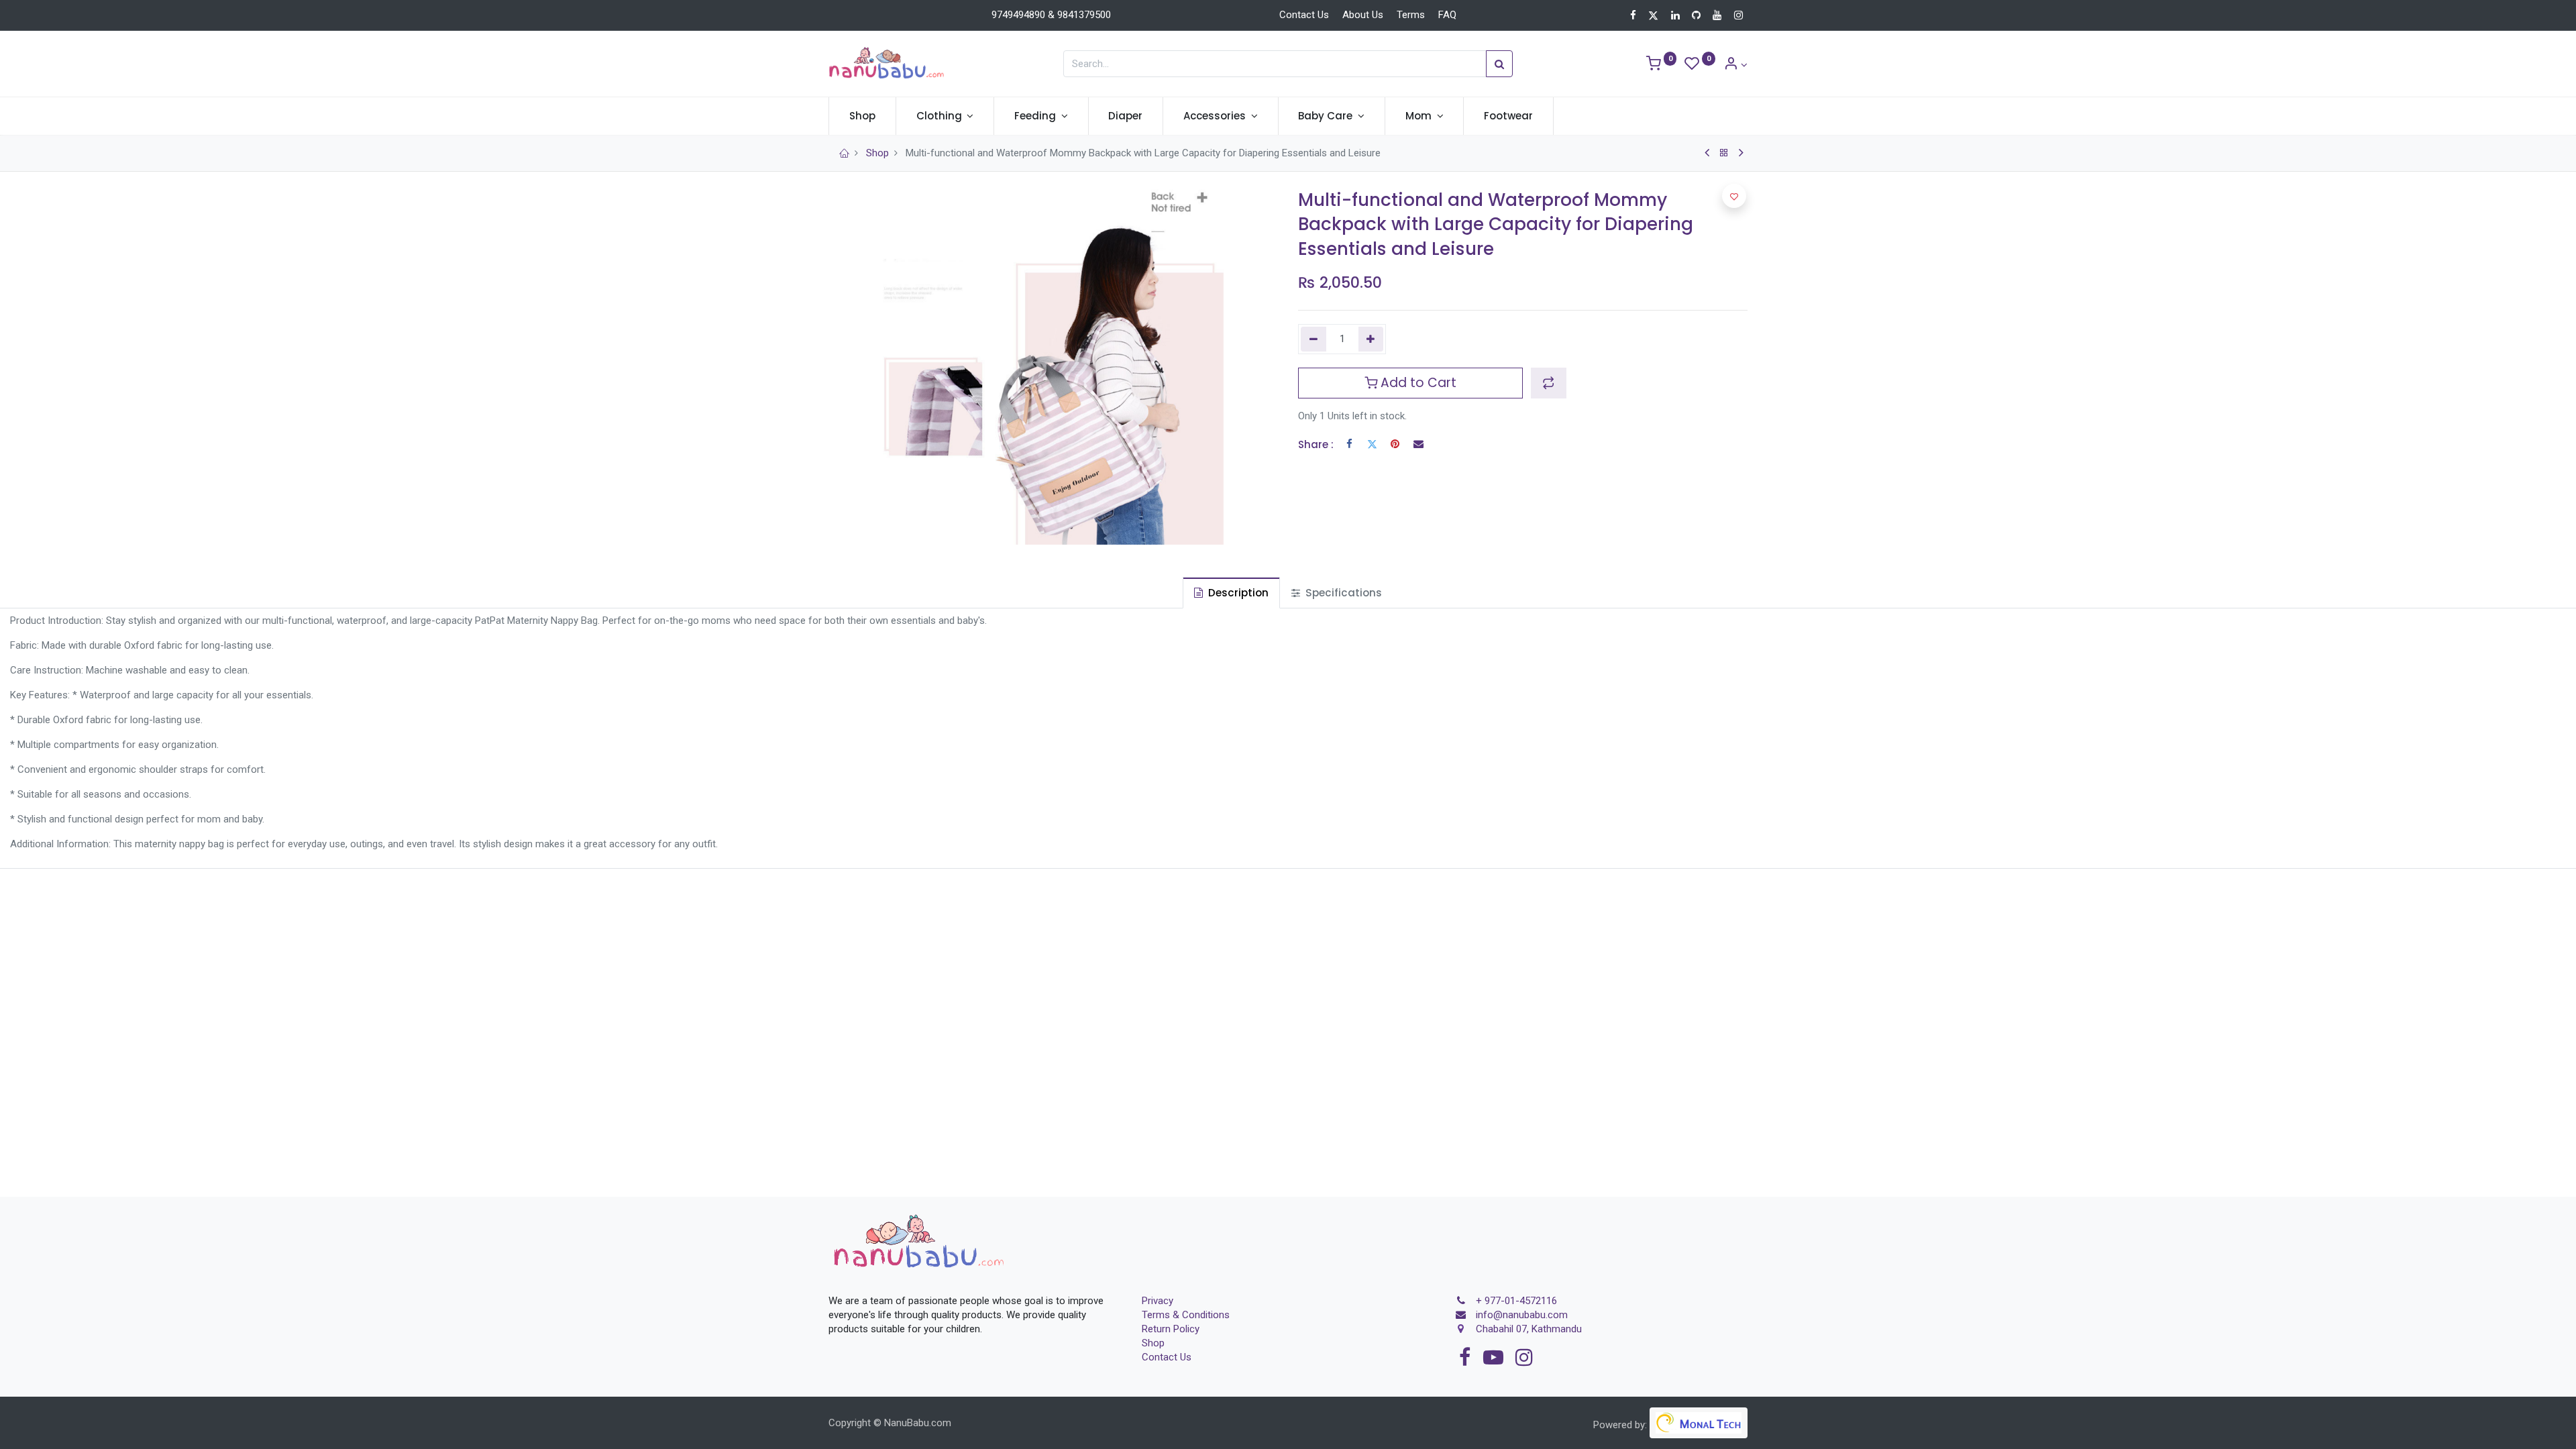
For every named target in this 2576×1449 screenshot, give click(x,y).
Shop (877, 153)
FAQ (1447, 15)
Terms (1411, 15)
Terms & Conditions (1186, 1315)
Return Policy (1171, 1329)
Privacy (1158, 1301)
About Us (1363, 15)
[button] (1549, 383)
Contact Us (1304, 15)
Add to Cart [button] (1417, 383)
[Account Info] (1735, 65)
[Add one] (1371, 339)
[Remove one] (1313, 339)
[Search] (1499, 64)
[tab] (1231, 593)
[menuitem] (862, 116)
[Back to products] (1724, 153)
